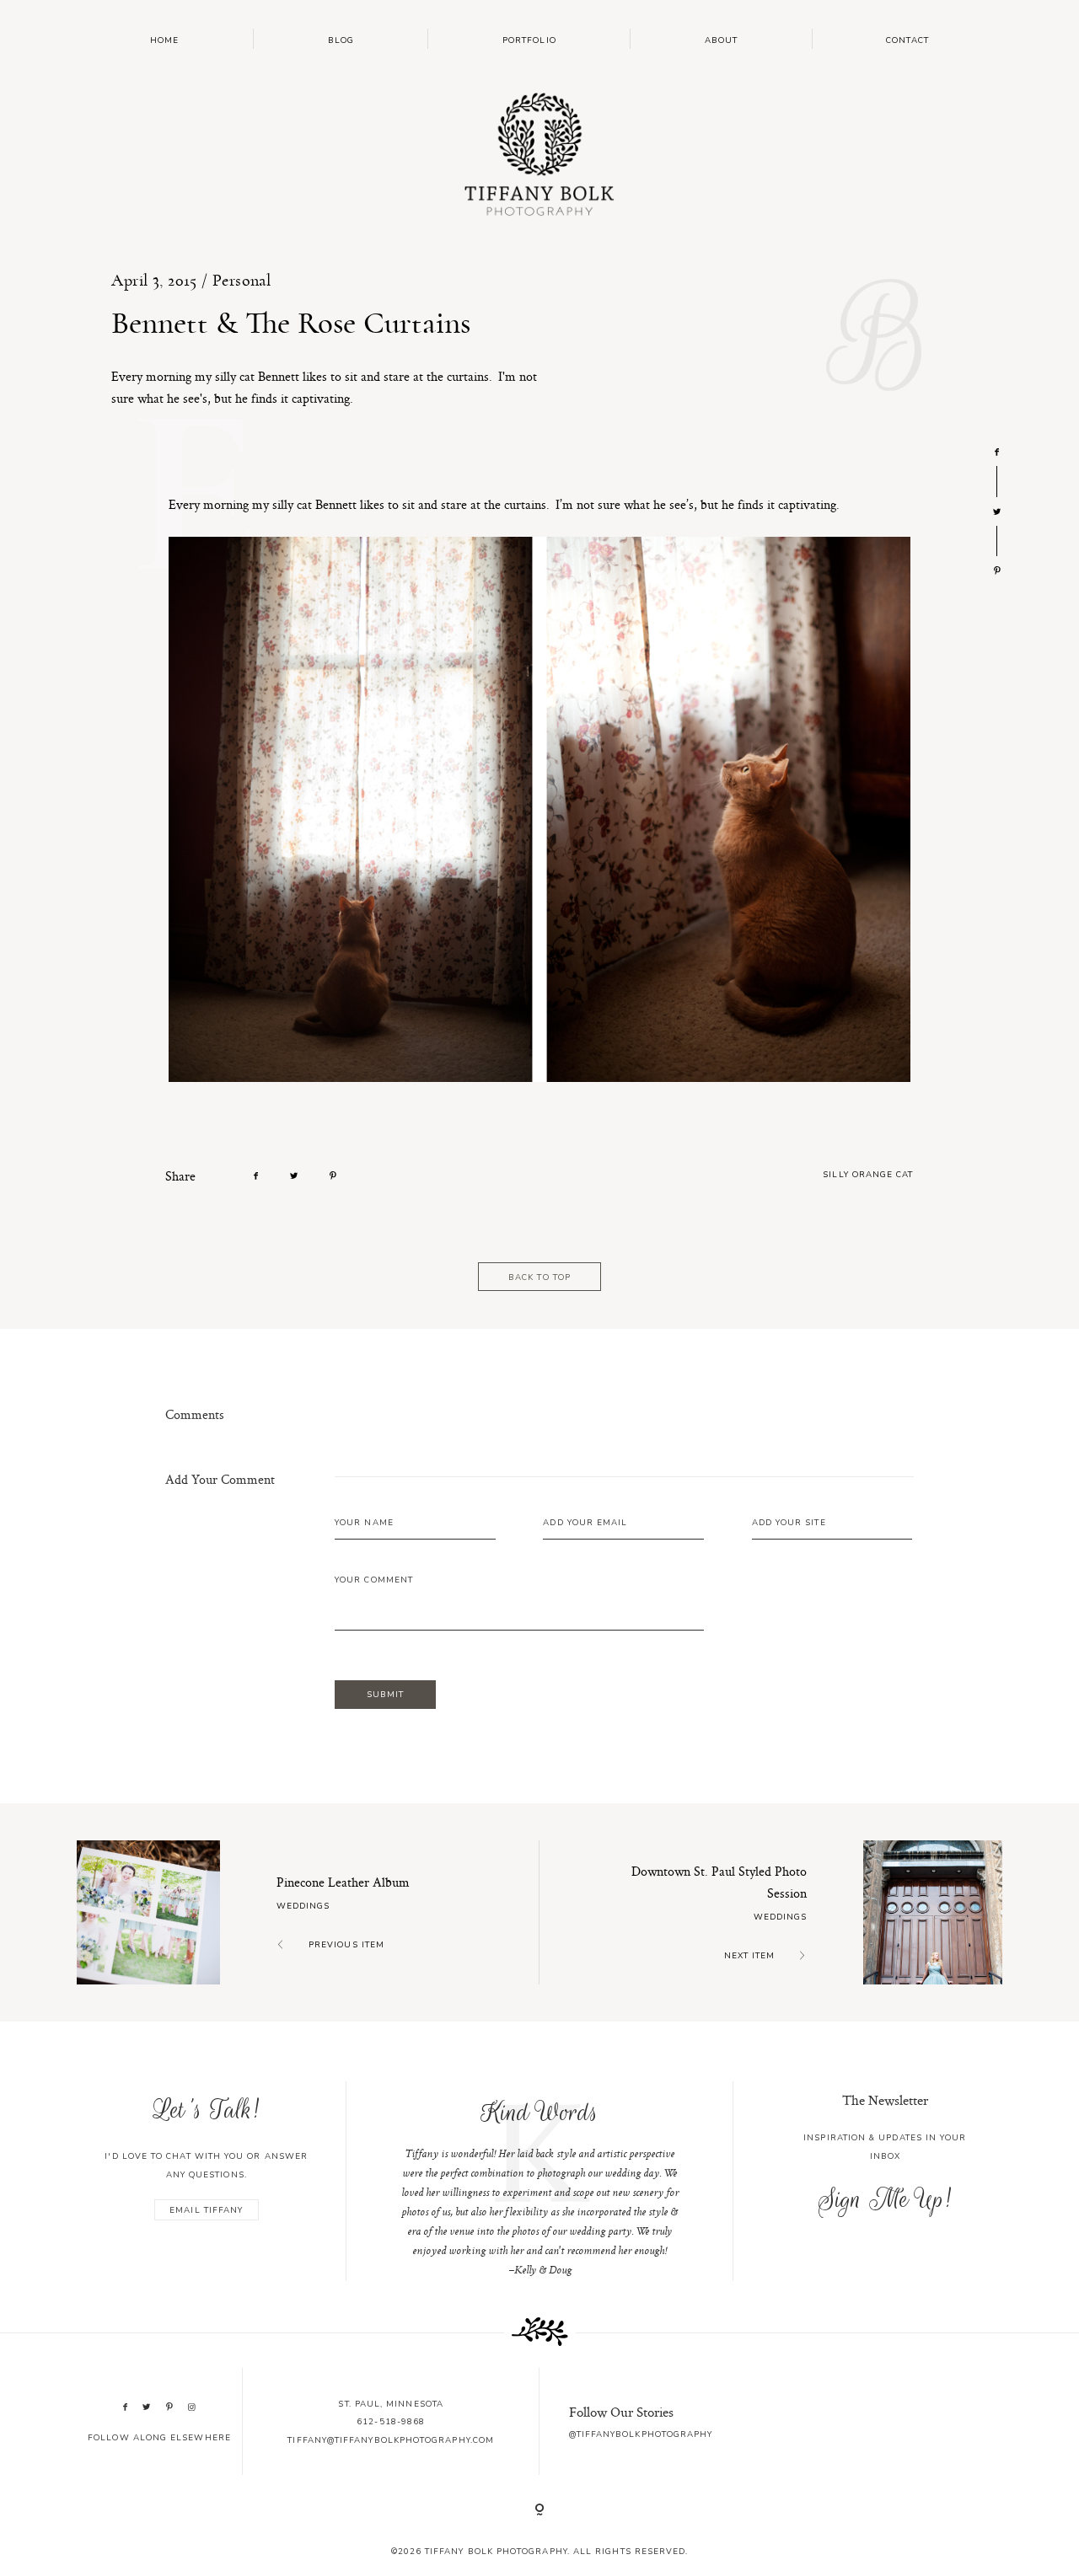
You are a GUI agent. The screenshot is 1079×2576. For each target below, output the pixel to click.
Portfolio (529, 40)
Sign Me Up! (885, 2199)
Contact (907, 40)
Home (164, 40)
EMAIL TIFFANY (206, 2210)
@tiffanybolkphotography (641, 2434)
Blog (341, 40)
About (721, 40)
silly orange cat (868, 1174)
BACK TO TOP (539, 1277)
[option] (540, 2182)
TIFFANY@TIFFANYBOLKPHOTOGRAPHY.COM (391, 2440)
